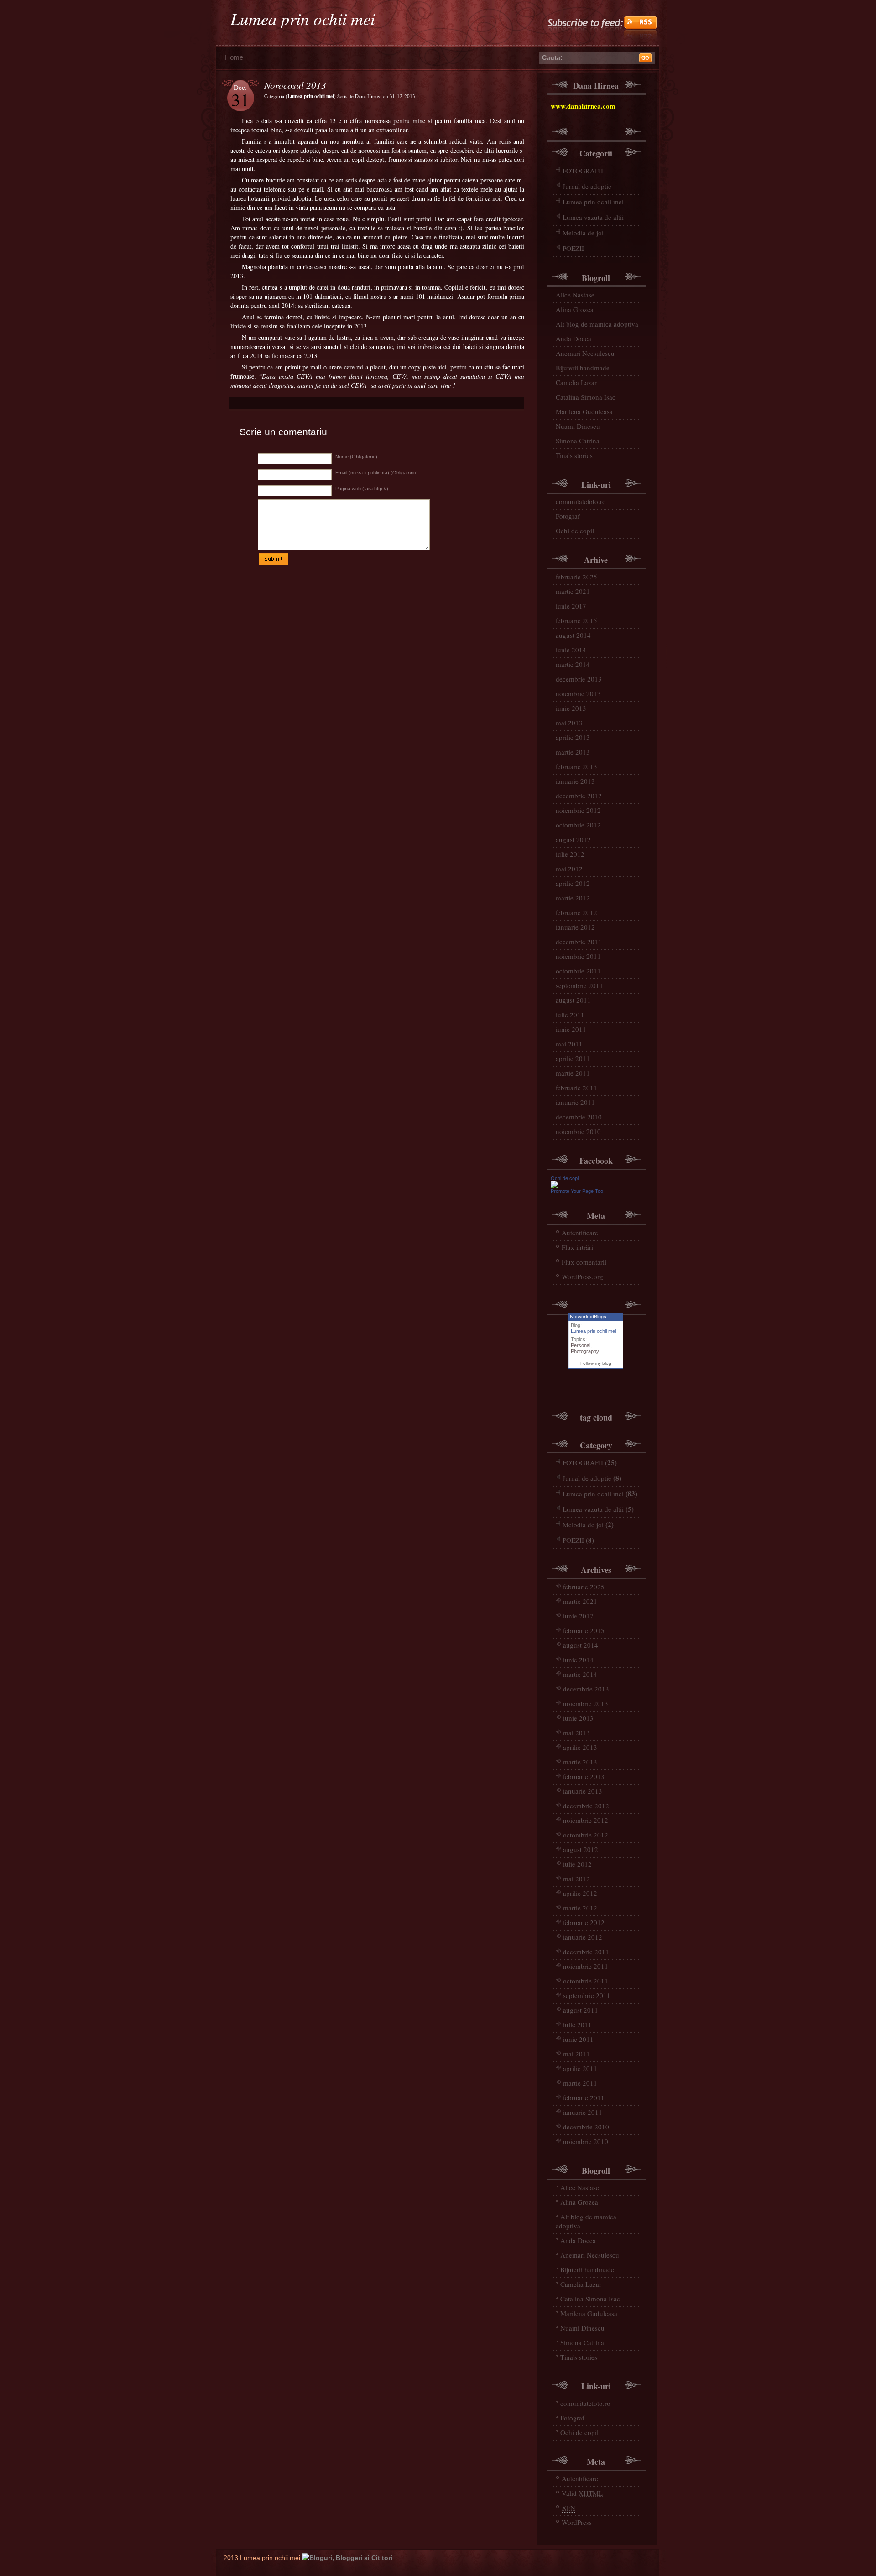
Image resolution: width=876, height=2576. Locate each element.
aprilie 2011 (573, 1058)
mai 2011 (569, 1044)
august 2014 (573, 635)
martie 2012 (573, 898)
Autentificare (580, 1233)
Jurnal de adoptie (587, 186)
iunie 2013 (571, 708)
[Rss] (602, 39)
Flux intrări (577, 1247)
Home (234, 57)
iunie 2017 (571, 606)
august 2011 (573, 1000)
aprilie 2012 (573, 883)
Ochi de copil (575, 531)
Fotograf (568, 516)
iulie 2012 (570, 854)
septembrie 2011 (579, 985)
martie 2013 (573, 752)
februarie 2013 (576, 766)
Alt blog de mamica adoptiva (597, 324)
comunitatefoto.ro (581, 501)
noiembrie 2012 (578, 810)
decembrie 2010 (579, 1117)
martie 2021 (573, 591)
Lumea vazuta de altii (593, 217)
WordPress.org (582, 1276)
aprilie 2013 (573, 737)
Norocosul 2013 (295, 85)
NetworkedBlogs (588, 1317)
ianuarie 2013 (575, 781)
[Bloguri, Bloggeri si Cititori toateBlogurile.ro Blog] (347, 2558)
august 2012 (573, 839)
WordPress (577, 2522)
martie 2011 (573, 1073)
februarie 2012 (576, 912)
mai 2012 (569, 869)
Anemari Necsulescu (585, 353)
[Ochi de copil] (554, 1186)
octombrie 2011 (578, 971)
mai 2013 (569, 723)
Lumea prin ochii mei (303, 18)
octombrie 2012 (578, 825)
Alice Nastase (575, 295)
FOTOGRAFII (583, 171)
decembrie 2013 (579, 679)
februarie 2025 (576, 577)
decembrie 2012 (579, 796)
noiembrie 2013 (578, 693)
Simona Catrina (578, 441)
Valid (582, 2493)
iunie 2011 (571, 1029)
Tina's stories (574, 455)
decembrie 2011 (579, 942)
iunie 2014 (571, 650)
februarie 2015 (576, 620)
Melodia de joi (583, 233)
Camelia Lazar (576, 382)
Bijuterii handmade (583, 368)
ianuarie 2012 (575, 927)
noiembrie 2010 (578, 1131)
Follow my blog (596, 1363)
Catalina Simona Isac (586, 397)
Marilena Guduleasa (584, 411)
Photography (585, 1351)
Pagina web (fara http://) (362, 489)
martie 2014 (573, 664)
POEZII (573, 248)
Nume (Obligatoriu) (356, 457)
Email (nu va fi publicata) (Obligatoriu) (377, 473)
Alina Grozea (575, 309)
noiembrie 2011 (578, 956)
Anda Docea (574, 338)
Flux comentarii (584, 1262)
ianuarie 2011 (575, 1102)
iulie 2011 (570, 1015)
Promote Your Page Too (577, 1191)
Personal (581, 1345)
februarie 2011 (576, 1088)
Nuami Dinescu (578, 426)
